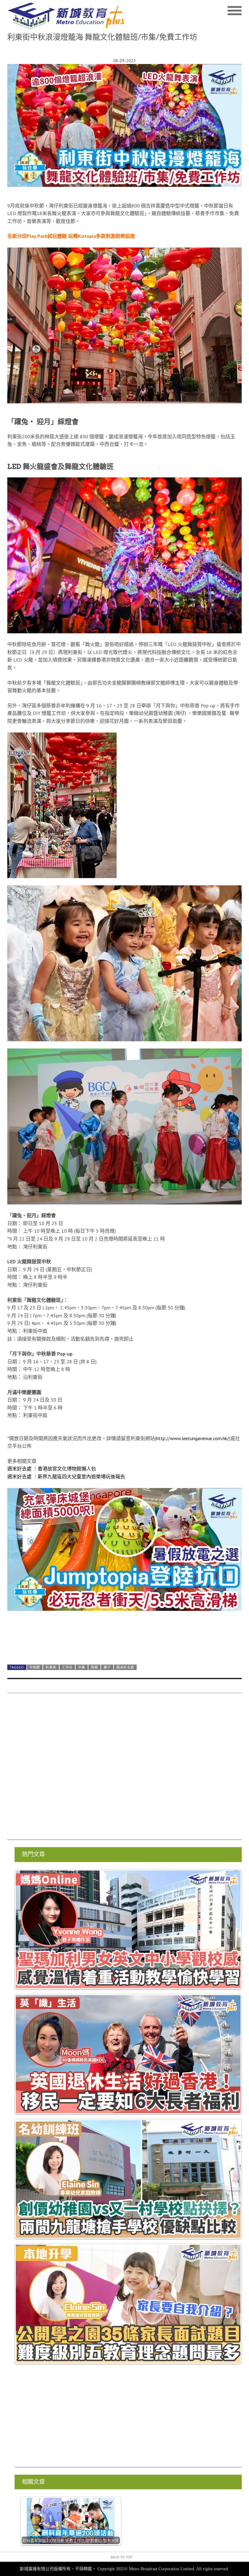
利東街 (51, 1667)
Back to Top (122, 2557)
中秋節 (35, 1667)
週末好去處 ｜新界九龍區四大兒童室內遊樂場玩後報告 (66, 1477)
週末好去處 (125, 1667)
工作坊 (67, 1667)
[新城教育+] (66, 16)
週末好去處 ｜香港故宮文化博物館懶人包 (52, 1469)
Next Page (124, 1645)
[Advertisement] (124, 1770)
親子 (107, 1667)
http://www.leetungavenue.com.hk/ (193, 1438)
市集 (82, 1667)
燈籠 (94, 1667)
